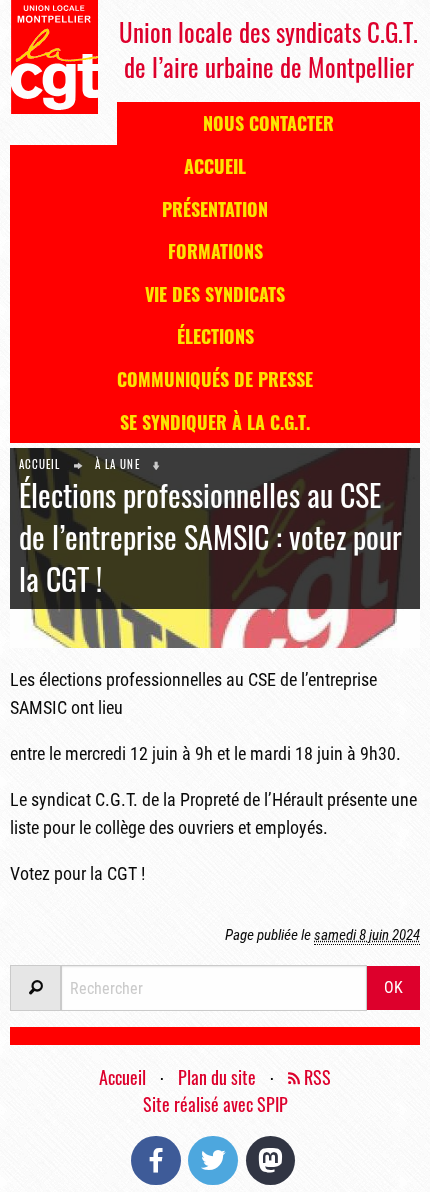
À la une (117, 464)
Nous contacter (268, 123)
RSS (315, 1077)
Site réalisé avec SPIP (215, 1104)
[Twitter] (213, 1160)
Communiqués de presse (215, 379)
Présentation (215, 209)
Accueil (215, 166)
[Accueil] (54, 56)
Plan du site (217, 1077)
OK (393, 987)
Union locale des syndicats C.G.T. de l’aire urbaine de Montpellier (268, 49)
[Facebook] (156, 1160)
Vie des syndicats (215, 294)
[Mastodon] (271, 1160)
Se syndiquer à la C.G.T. (215, 422)
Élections (215, 336)
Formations (215, 251)
